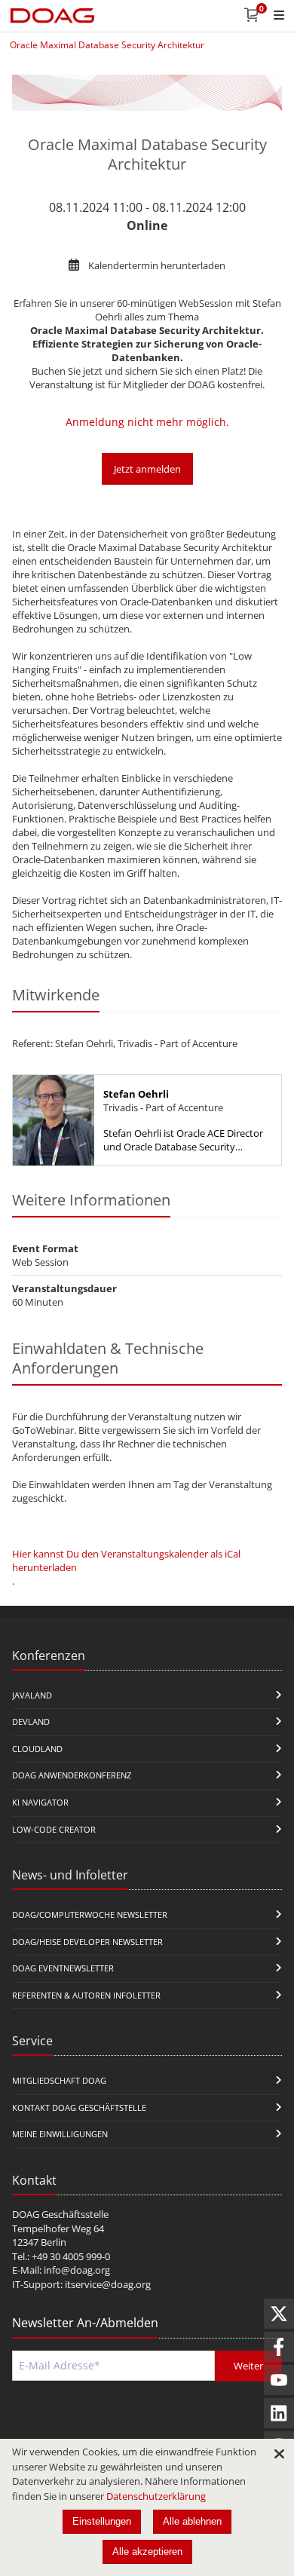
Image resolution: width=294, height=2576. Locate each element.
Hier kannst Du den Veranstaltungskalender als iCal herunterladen (126, 1561)
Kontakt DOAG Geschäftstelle (79, 2107)
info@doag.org (77, 2270)
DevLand (31, 1721)
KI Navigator (40, 1802)
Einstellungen (102, 2521)
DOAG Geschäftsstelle (60, 2214)
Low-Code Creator (54, 1829)
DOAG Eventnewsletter (63, 1968)
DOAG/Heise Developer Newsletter (87, 1942)
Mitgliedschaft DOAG (59, 2080)
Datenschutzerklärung (156, 2496)
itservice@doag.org (108, 2284)
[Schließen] (279, 2454)
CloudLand (37, 1749)
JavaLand (32, 1695)
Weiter (248, 2366)
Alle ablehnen (192, 2521)
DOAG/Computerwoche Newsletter (90, 1914)
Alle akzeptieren (147, 2551)
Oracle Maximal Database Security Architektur (107, 45)
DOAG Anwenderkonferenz (72, 1775)
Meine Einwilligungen (60, 2134)
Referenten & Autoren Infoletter (86, 1995)
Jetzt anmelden (147, 469)
